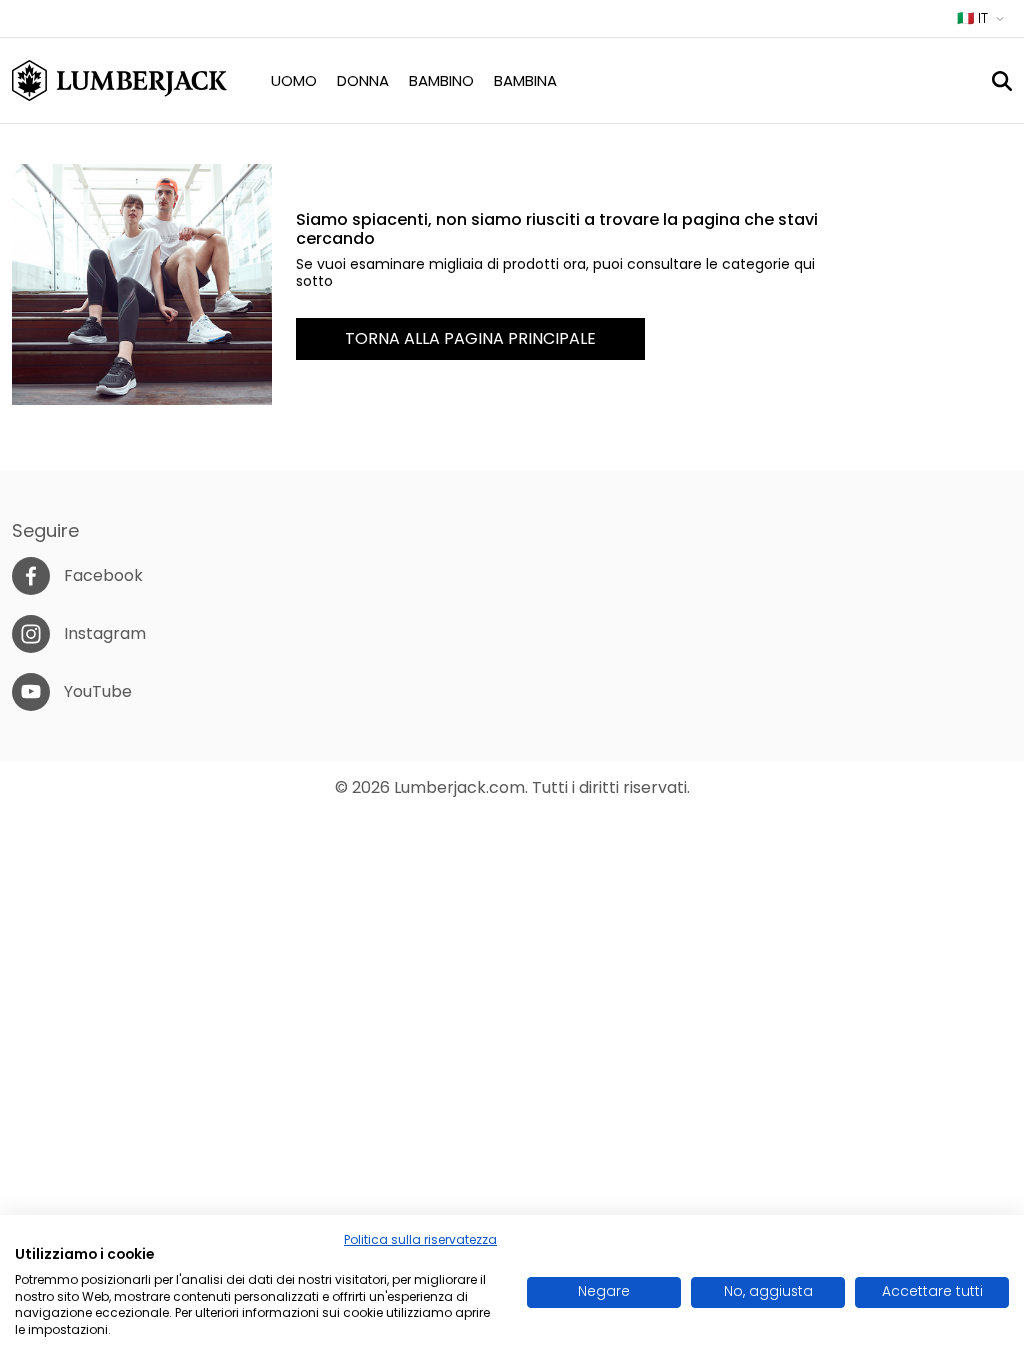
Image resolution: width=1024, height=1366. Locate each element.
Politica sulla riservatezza (420, 1239)
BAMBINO (441, 80)
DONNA (363, 80)
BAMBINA (525, 80)
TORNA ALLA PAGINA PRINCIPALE (470, 338)
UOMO (294, 80)
